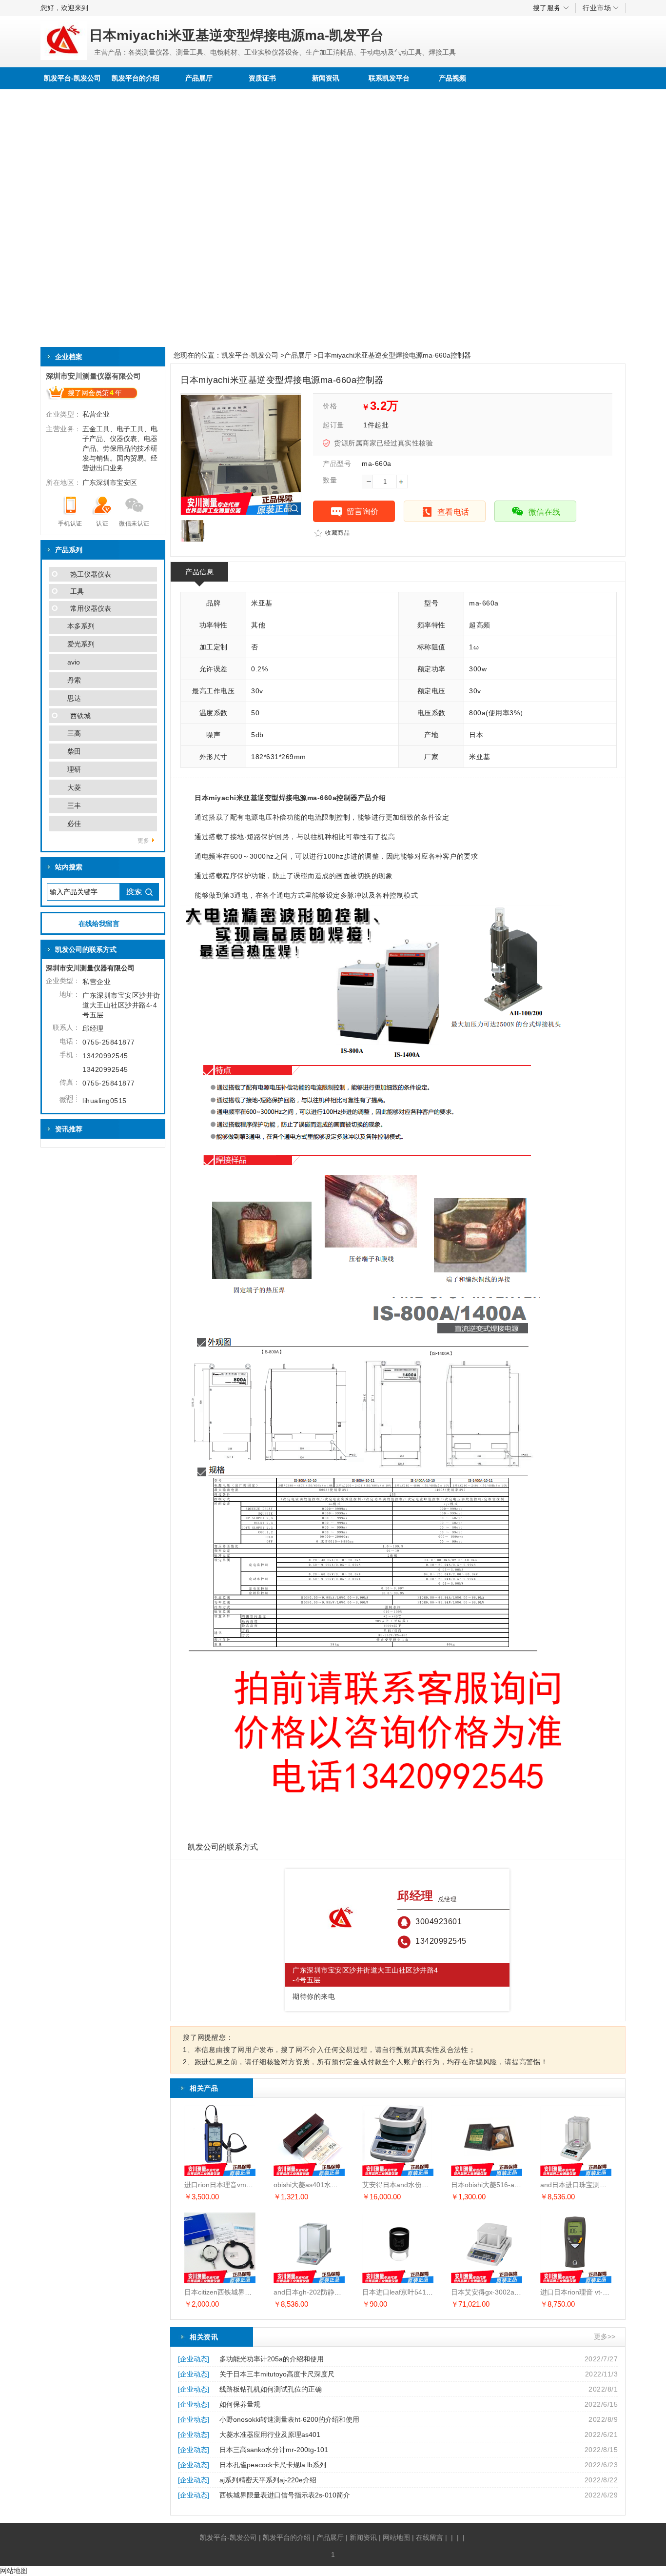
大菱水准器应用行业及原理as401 (270, 2435)
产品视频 (452, 78)
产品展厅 (199, 78)
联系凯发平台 (389, 78)
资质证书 (262, 78)
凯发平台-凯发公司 (72, 78)
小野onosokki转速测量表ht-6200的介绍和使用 (289, 2419)
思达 (74, 698)
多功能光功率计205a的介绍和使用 (272, 2359)
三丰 (74, 805)
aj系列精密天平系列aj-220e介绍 (268, 2480)
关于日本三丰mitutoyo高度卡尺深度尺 (277, 2374)
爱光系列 (81, 644)
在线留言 (430, 2537)
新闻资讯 (326, 78)
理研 (74, 769)
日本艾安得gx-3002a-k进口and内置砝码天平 (519, 2292)
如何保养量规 (240, 2404)
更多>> (605, 2336)
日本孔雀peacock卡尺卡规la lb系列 (273, 2465)
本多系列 (81, 626)
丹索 (74, 680)
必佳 (74, 824)
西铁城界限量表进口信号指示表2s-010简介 (285, 2495)
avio (74, 662)
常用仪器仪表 (91, 608)
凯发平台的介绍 (136, 78)
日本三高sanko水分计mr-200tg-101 (274, 2450)
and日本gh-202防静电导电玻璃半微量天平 (338, 2292)
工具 (77, 591)
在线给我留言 (99, 924)
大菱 (74, 787)
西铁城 (80, 716)
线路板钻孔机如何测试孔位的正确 (271, 2389)
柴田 (74, 751)
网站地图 (396, 2537)
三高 (74, 733)
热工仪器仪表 (91, 574)
